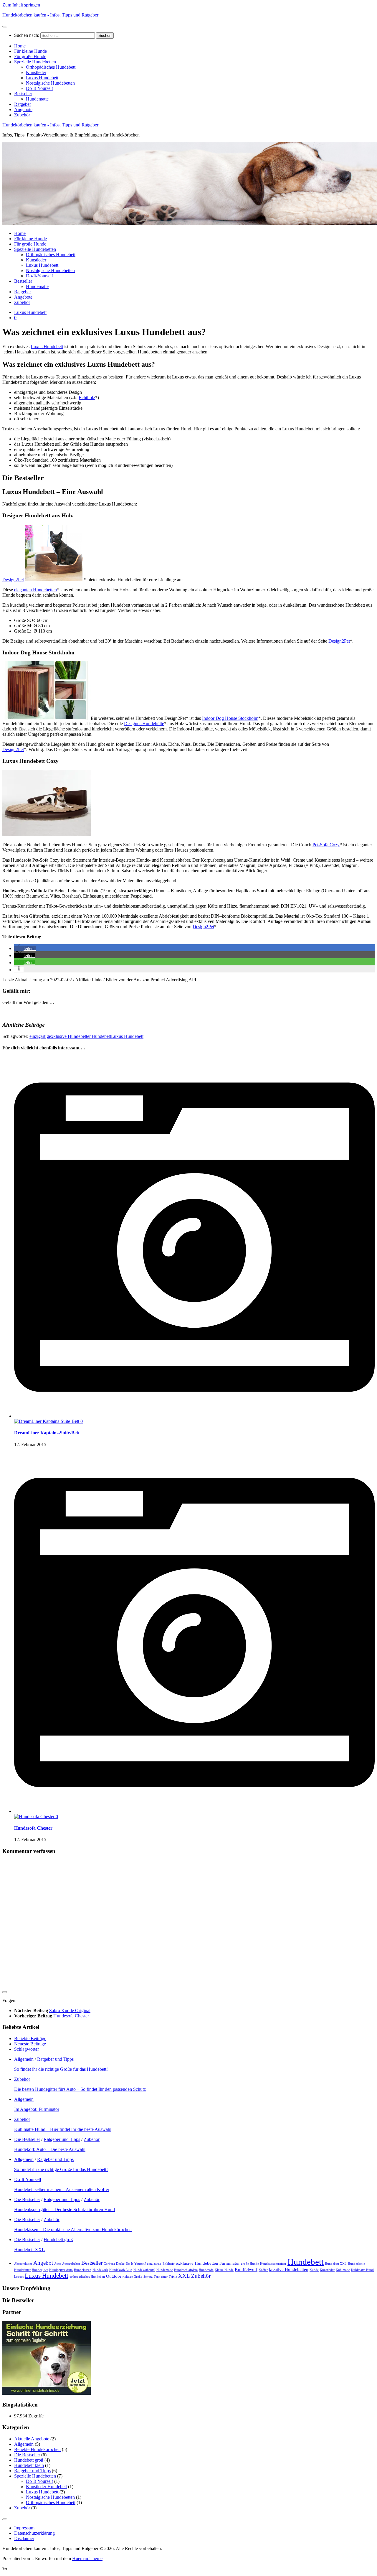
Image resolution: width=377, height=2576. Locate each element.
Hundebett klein (29, 2465)
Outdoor (114, 2276)
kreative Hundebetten (289, 2269)
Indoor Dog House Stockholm (230, 718)
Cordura (109, 2264)
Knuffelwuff (246, 2269)
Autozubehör (71, 2264)
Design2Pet (13, 580)
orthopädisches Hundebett (87, 2277)
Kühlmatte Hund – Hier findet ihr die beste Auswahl (63, 2129)
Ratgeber (23, 104)
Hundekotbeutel (144, 2270)
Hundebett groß (58, 2240)
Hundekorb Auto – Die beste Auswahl (50, 2149)
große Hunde (250, 2264)
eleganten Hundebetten (35, 590)
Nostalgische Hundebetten (50, 83)
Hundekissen (83, 2270)
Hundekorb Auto (121, 2270)
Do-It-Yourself (39, 88)
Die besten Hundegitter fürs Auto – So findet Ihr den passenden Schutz (80, 2089)
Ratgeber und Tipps (55, 2059)
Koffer (263, 2270)
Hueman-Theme (87, 2558)
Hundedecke (356, 2264)
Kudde (314, 2270)
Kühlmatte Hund (362, 2270)
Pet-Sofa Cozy (326, 845)
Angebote (23, 110)
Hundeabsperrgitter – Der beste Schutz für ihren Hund (65, 2209)
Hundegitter (40, 2270)
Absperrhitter (23, 2264)
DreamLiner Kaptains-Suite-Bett (47, 1433)
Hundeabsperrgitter (273, 2264)
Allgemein (24, 2059)
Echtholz (87, 397)
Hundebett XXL (29, 2250)
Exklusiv (169, 2264)
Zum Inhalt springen (21, 5)
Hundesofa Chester (33, 1828)
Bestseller (23, 94)
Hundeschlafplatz (186, 2270)
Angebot (43, 2263)
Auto (58, 2264)
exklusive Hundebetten (70, 1036)
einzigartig (39, 1036)
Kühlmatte (343, 2270)
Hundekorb (100, 2270)
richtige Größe (132, 2277)
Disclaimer (24, 2538)
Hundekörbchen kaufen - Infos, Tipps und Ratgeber (50, 15)
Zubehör (22, 115)
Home (20, 46)
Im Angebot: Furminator (37, 2109)
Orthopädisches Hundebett (51, 67)
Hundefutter (22, 2270)
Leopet (19, 2277)
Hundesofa (206, 2270)
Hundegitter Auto (61, 2270)
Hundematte (37, 99)
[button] (25, 948)
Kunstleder (36, 72)
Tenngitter (161, 2277)
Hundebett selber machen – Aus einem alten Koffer (62, 2189)
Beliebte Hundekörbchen (37, 2449)
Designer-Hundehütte (144, 724)
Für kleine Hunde (30, 51)
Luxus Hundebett (42, 78)
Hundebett (101, 1036)
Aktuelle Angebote (32, 2439)
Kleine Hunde (224, 2270)
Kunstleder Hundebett (46, 2487)
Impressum (24, 2528)
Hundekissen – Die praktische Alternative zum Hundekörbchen (73, 2229)
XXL (184, 2276)
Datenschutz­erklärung (34, 2533)
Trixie (173, 2277)
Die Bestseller (27, 2139)
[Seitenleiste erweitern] (5, 1992)
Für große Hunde (30, 56)
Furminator (230, 2263)
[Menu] (5, 27)
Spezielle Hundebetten (35, 62)
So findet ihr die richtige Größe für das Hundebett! (61, 2069)
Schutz (148, 2277)
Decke (120, 2264)
